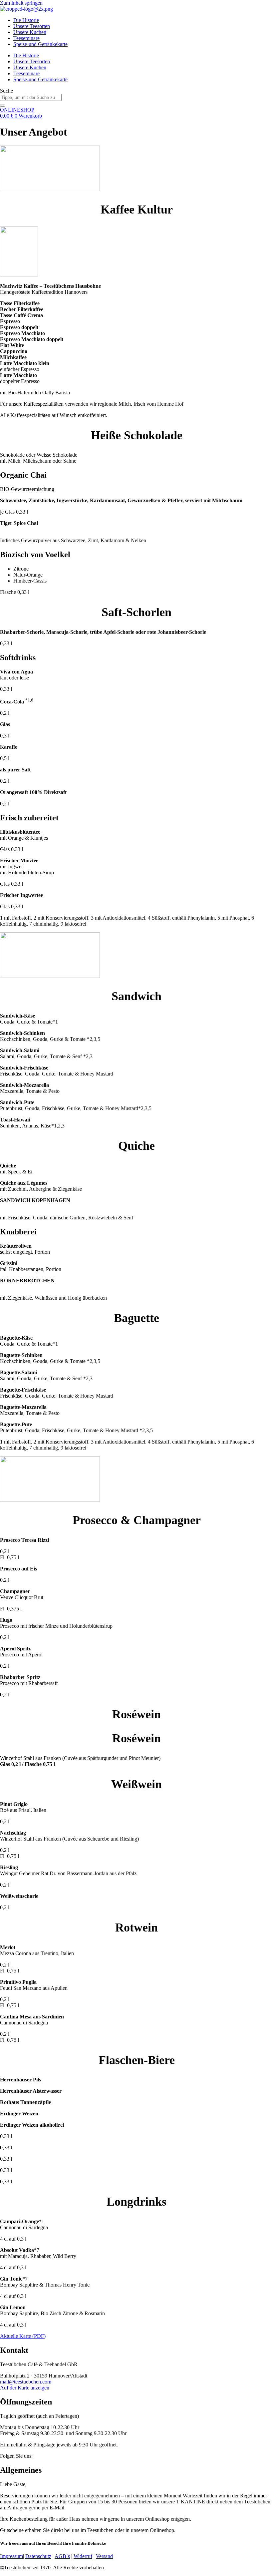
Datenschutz (38, 2556)
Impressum (11, 2556)
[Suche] (3, 106)
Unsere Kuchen (30, 32)
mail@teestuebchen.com (26, 2382)
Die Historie (26, 20)
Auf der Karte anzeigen (25, 2388)
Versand (104, 2556)
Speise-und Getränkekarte (40, 44)
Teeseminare (26, 38)
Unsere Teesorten (32, 26)
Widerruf (83, 2556)
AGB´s (62, 2556)
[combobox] (31, 97)
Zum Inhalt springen (21, 3)
